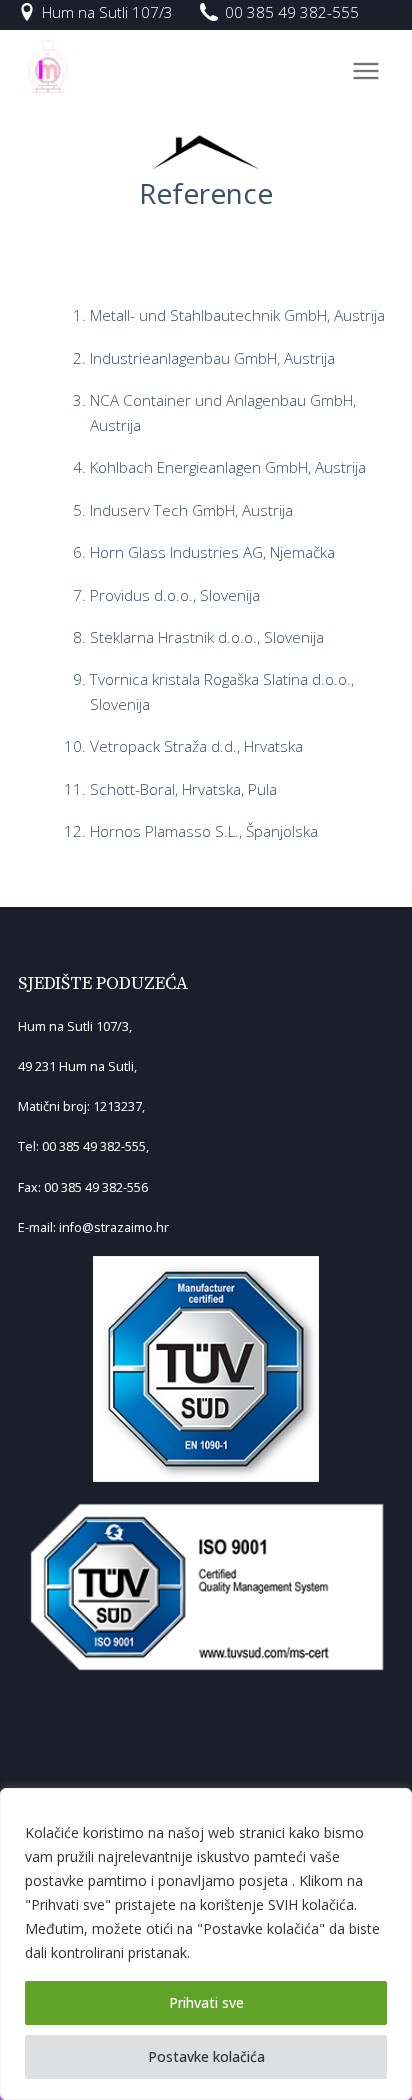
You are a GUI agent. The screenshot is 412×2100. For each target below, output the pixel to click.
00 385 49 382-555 (291, 12)
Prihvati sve (206, 2002)
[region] (206, 1944)
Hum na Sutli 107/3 (107, 12)
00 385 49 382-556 (96, 1187)
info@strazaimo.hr (114, 1227)
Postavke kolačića (206, 2056)
